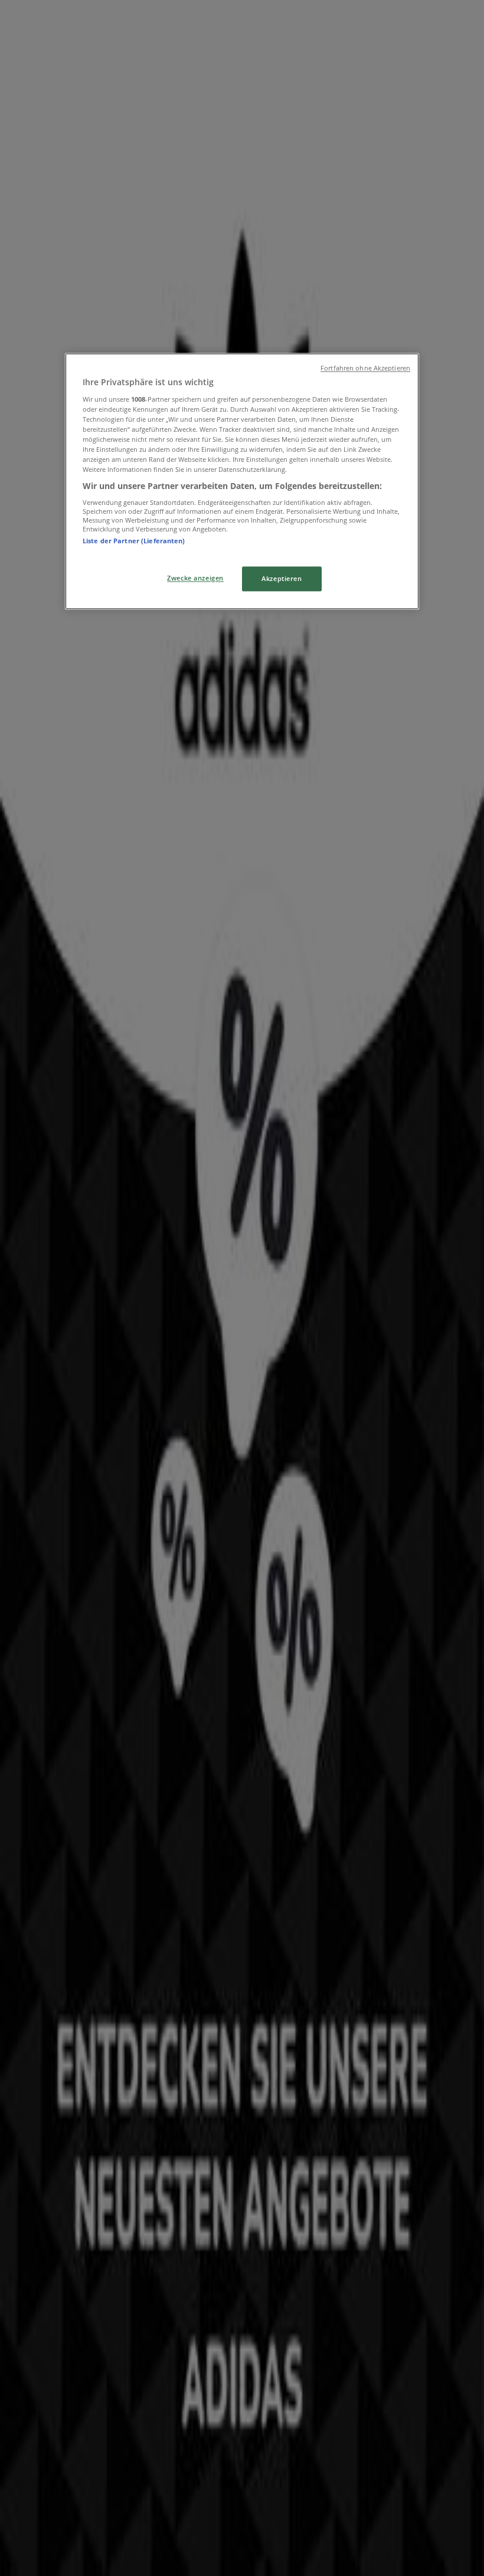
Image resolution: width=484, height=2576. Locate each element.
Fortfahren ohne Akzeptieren (365, 368)
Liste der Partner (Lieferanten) (134, 541)
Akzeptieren (282, 579)
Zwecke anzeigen (195, 578)
